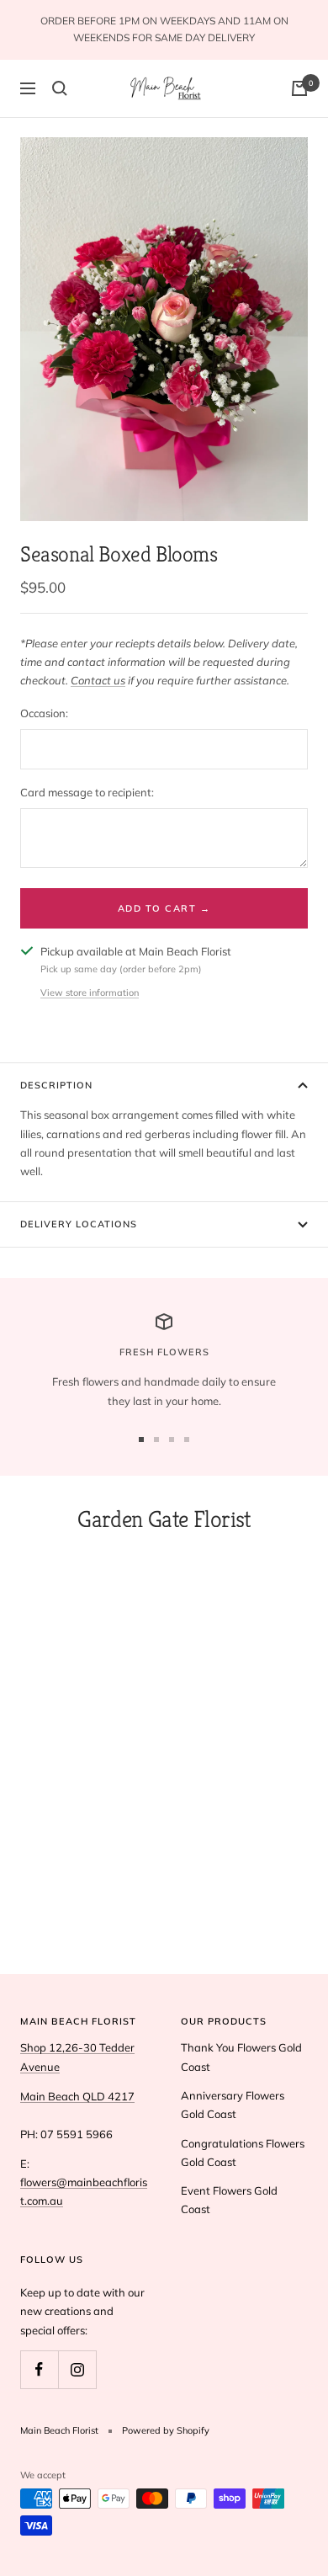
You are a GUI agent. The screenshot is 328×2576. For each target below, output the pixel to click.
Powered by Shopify (166, 2430)
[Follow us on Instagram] (77, 2369)
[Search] (60, 88)
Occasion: (44, 713)
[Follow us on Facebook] (39, 2369)
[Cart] (299, 88)
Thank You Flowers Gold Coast (241, 2057)
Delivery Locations (79, 1224)
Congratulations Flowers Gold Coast (243, 2153)
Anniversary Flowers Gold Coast (233, 2105)
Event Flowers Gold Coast (229, 2200)
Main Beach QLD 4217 (77, 2096)
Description (56, 1085)
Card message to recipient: (87, 792)
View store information (90, 993)
